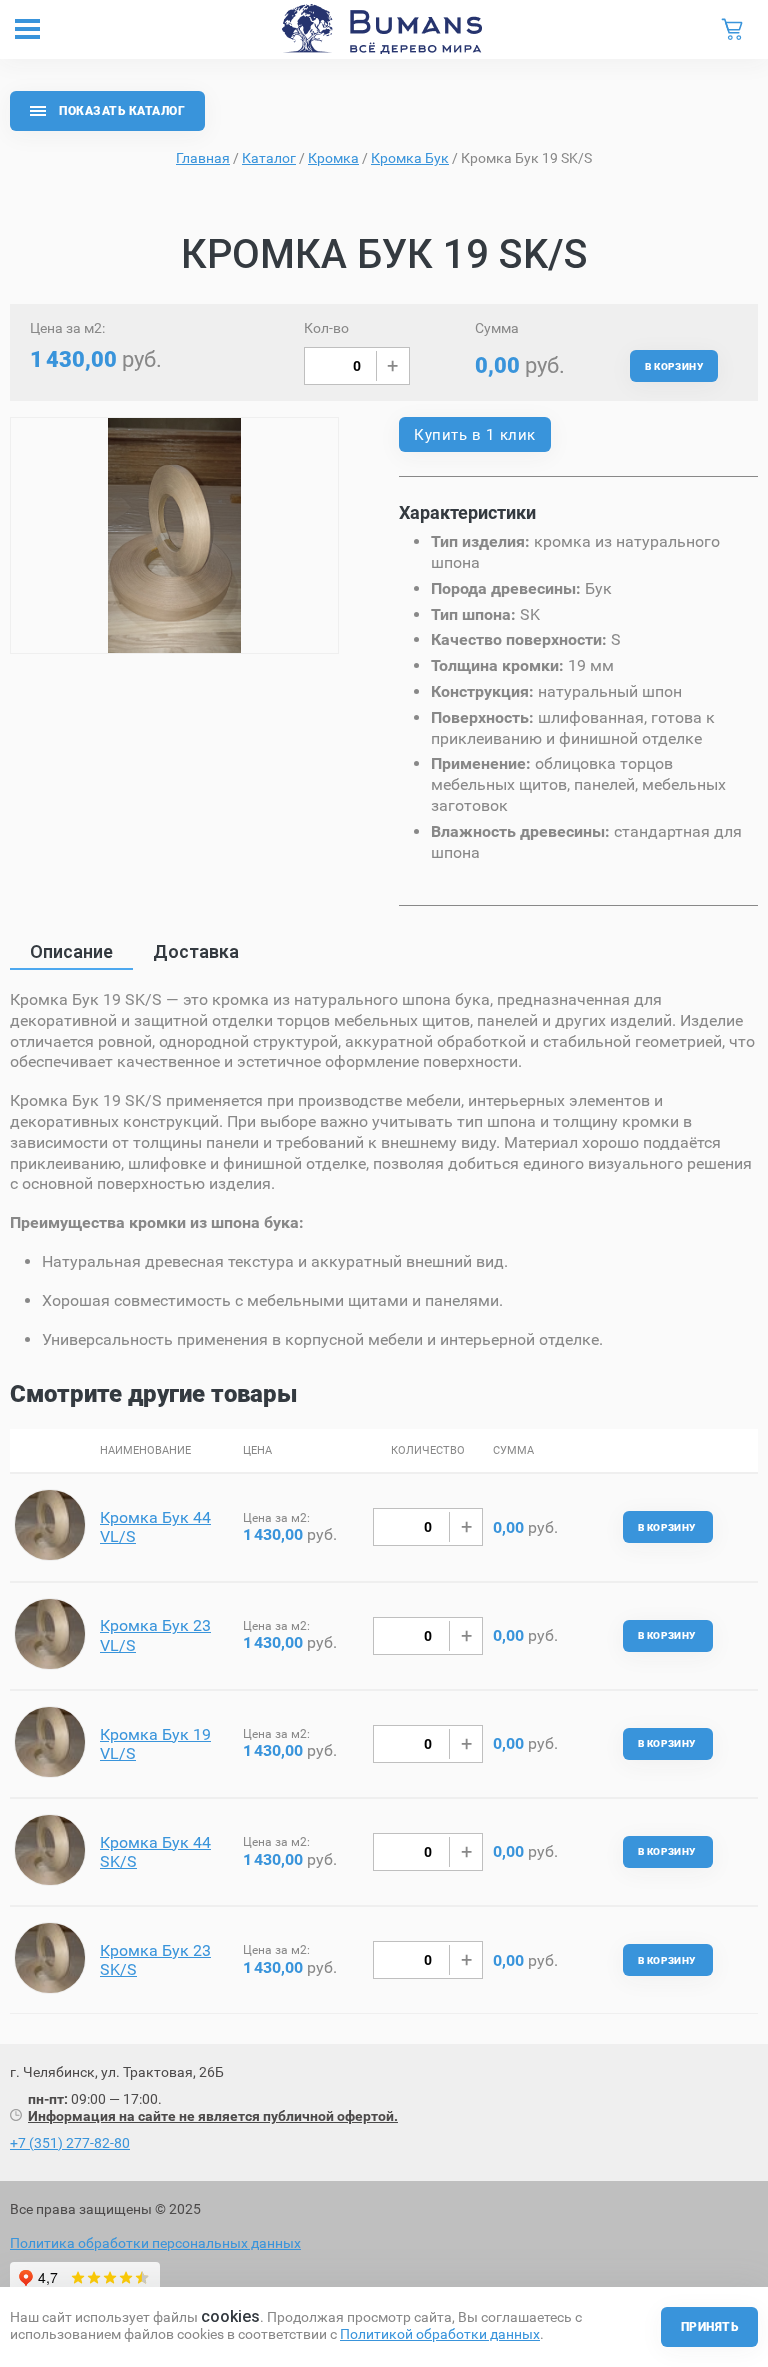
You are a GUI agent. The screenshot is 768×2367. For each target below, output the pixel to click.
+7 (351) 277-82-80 (70, 2143)
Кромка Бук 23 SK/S (155, 1960)
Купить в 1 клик (475, 435)
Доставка (196, 951)
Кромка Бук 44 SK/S (155, 1852)
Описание (71, 951)
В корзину (674, 366)
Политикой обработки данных (440, 2334)
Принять (709, 2327)
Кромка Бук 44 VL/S (155, 1527)
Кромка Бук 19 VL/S (155, 1744)
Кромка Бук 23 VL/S (155, 1635)
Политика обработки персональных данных (155, 2243)
